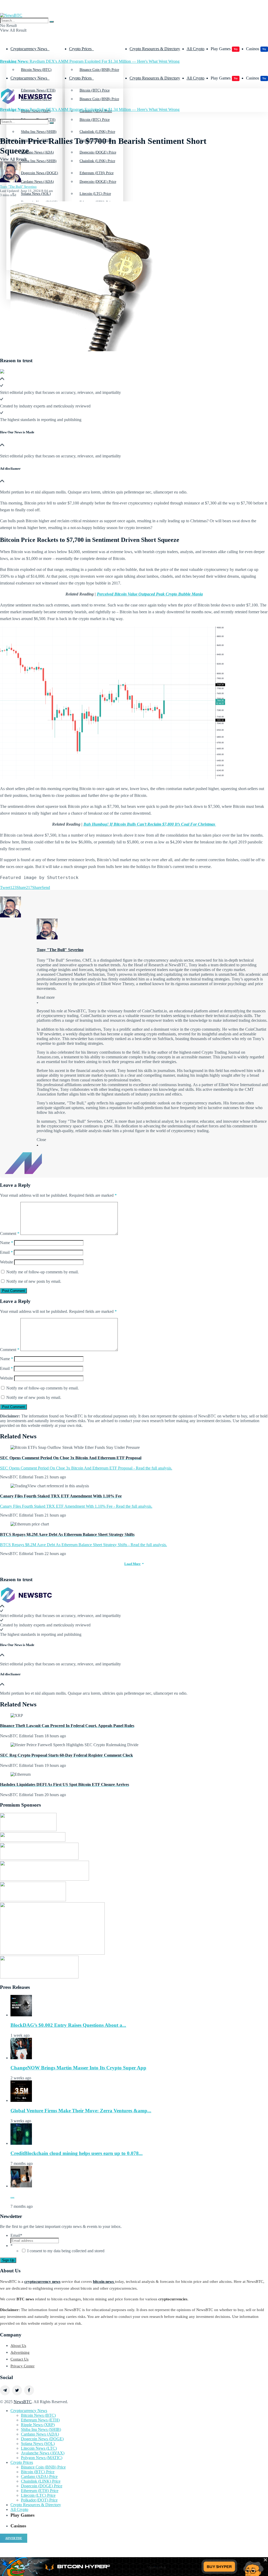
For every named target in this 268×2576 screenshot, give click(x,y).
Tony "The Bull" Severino (18, 187)
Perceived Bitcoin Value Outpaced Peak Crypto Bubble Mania (150, 594)
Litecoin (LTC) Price (38, 2495)
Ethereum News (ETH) (40, 2420)
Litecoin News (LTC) (39, 2448)
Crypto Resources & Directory (155, 49)
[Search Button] (52, 22)
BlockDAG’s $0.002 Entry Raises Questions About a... (68, 2025)
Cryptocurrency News (29, 49)
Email (6, 1252)
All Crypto (196, 49)
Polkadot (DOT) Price (39, 2500)
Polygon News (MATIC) (42, 2458)
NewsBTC (23, 2402)
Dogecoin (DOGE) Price (98, 182)
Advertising (20, 2352)
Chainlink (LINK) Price (97, 161)
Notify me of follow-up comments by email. (43, 1272)
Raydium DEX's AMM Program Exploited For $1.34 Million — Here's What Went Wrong (90, 61)
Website (7, 1262)
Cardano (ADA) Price (39, 2476)
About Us (18, 2346)
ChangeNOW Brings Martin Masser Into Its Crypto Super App (78, 2068)
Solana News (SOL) (38, 2444)
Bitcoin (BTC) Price (95, 120)
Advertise (14, 2538)
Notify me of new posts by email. (34, 1281)
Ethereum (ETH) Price (97, 202)
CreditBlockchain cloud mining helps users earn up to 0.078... (77, 2153)
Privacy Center (23, 2366)
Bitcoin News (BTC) (36, 70)
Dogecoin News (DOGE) (40, 202)
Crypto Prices (80, 49)
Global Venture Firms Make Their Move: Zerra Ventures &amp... (81, 2111)
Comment (10, 1233)
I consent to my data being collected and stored (66, 2251)
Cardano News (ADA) (37, 182)
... (12, 2196)
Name (7, 1243)
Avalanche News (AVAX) (43, 2453)
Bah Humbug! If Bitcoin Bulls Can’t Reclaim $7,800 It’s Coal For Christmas (150, 824)
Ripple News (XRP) (38, 2425)
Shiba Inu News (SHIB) (39, 161)
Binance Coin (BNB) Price (99, 70)
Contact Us (19, 2359)
